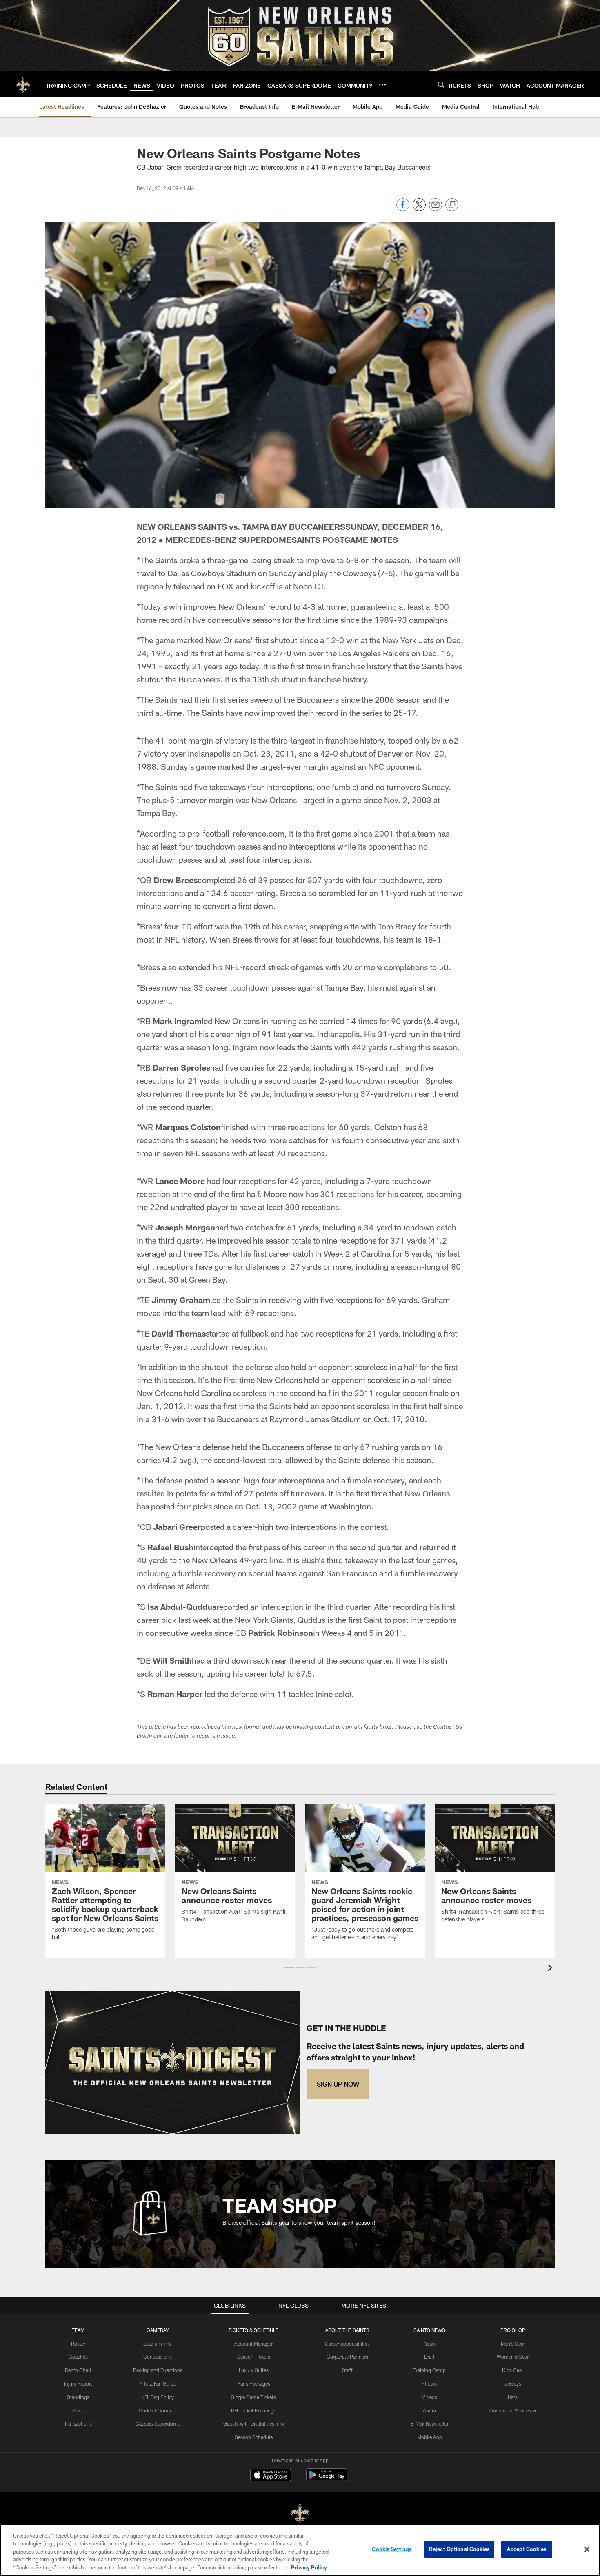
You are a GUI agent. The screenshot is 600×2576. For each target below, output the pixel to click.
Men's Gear (513, 2344)
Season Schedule (254, 2437)
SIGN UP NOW (338, 2084)
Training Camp (430, 2370)
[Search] (441, 85)
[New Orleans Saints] (300, 2513)
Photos (430, 2383)
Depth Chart (78, 2370)
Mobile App (430, 2437)
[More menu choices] (382, 85)
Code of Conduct (158, 2410)
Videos (430, 2397)
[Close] (587, 2549)
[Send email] (436, 209)
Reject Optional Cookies (459, 2549)
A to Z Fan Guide (158, 2383)
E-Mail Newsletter (430, 2423)
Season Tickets (254, 2357)
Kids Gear (513, 2370)
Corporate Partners (347, 2357)
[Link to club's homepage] (23, 84)
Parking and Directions (158, 2370)
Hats (513, 2397)
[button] (289, 1967)
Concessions (158, 2357)
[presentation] (551, 1969)
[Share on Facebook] (403, 209)
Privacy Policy (309, 2567)
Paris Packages (254, 2383)
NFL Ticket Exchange (253, 2410)
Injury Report (78, 2383)
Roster (78, 2344)
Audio (429, 2410)
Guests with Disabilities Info (254, 2423)
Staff (347, 2370)
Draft (429, 2357)
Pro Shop (513, 2330)
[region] (300, 2550)
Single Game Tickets (253, 2397)
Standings (78, 2397)
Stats (78, 2410)
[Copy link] (452, 205)
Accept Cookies (527, 2549)
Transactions (78, 2423)
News (430, 2344)
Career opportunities (347, 2344)
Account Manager (253, 2344)
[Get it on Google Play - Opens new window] (327, 2479)
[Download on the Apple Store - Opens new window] (271, 2476)
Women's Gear (513, 2357)
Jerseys (513, 2383)
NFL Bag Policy (158, 2397)
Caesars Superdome (158, 2423)
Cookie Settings (392, 2549)
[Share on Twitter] (419, 209)
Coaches (78, 2357)
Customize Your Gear (513, 2410)
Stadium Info (158, 2344)
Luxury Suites (254, 2370)
